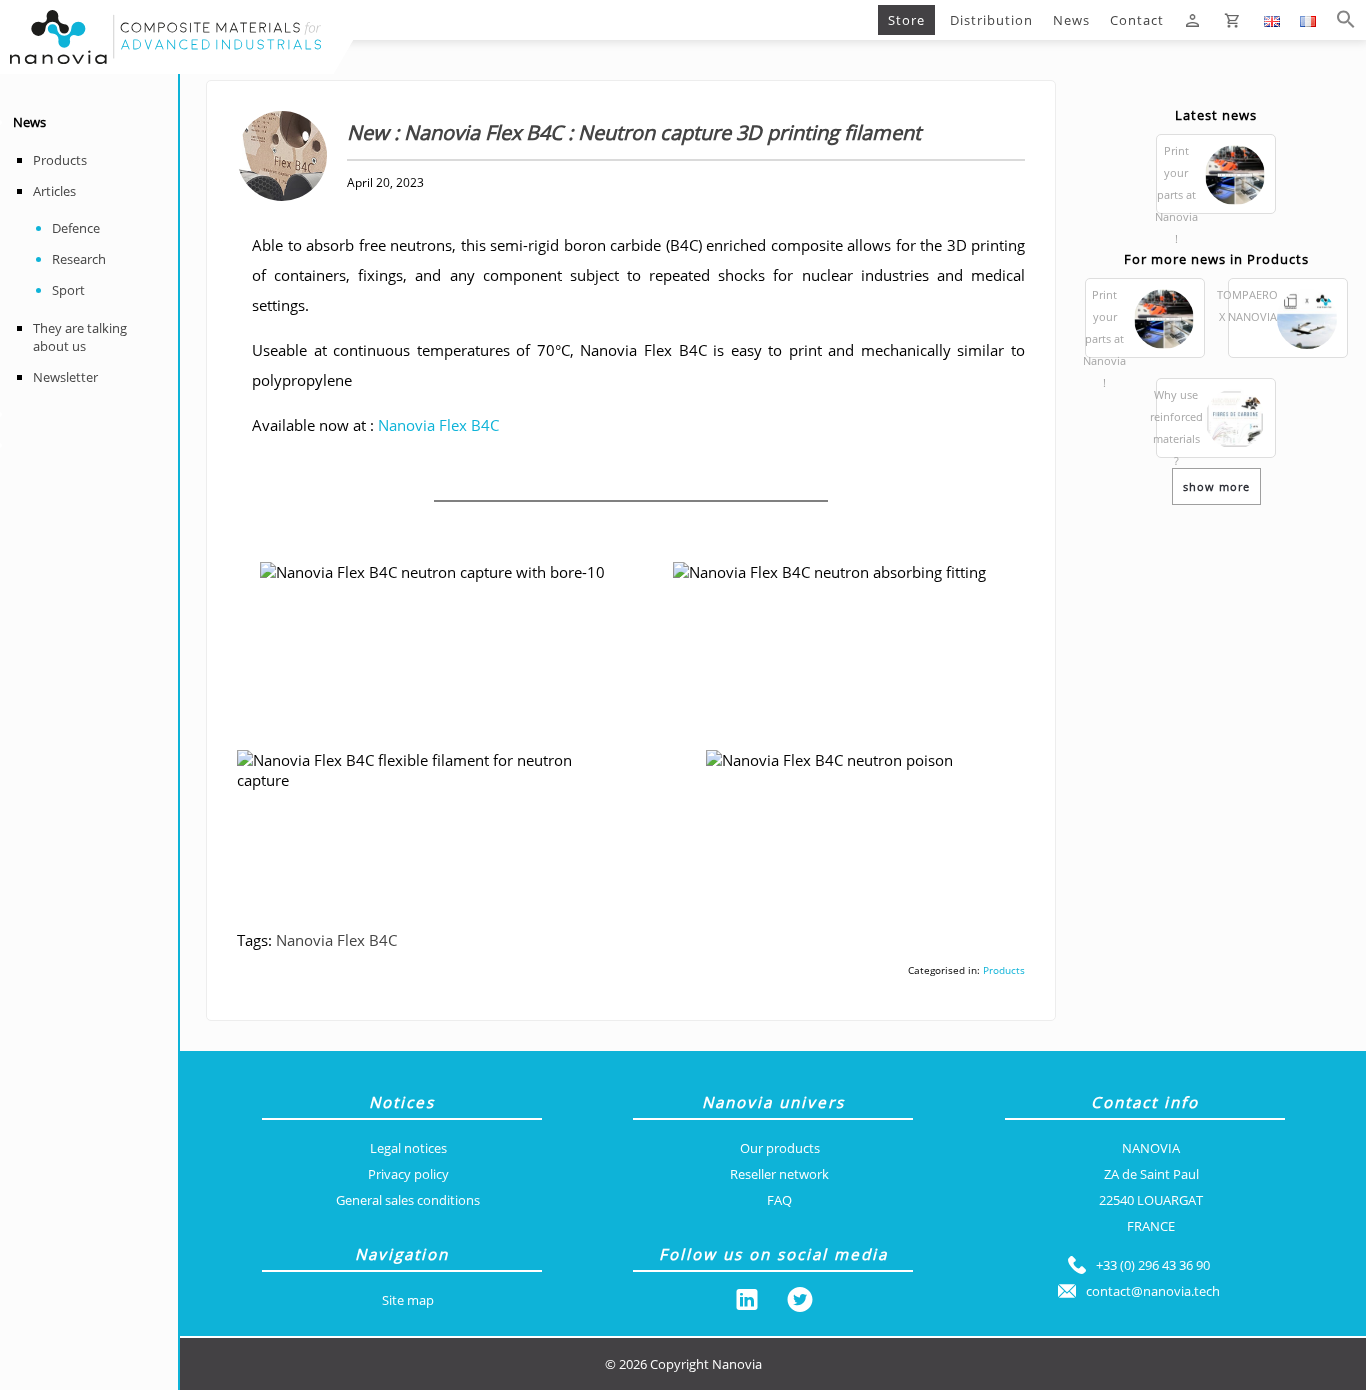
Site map (408, 1300)
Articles (54, 191)
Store (906, 20)
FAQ (779, 1200)
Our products (780, 1148)
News (1071, 20)
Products (60, 160)
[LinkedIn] (747, 1303)
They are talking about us (80, 337)
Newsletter (65, 377)
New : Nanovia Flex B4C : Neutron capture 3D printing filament (585, 20)
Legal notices (408, 1148)
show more (1216, 486)
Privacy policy (408, 1174)
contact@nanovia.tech (1153, 1291)
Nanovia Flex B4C (438, 425)
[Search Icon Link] (1346, 20)
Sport (68, 290)
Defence (76, 228)
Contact (1137, 20)
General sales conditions (408, 1200)
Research (79, 259)
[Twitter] (800, 1303)
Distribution (991, 20)
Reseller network (779, 1174)
